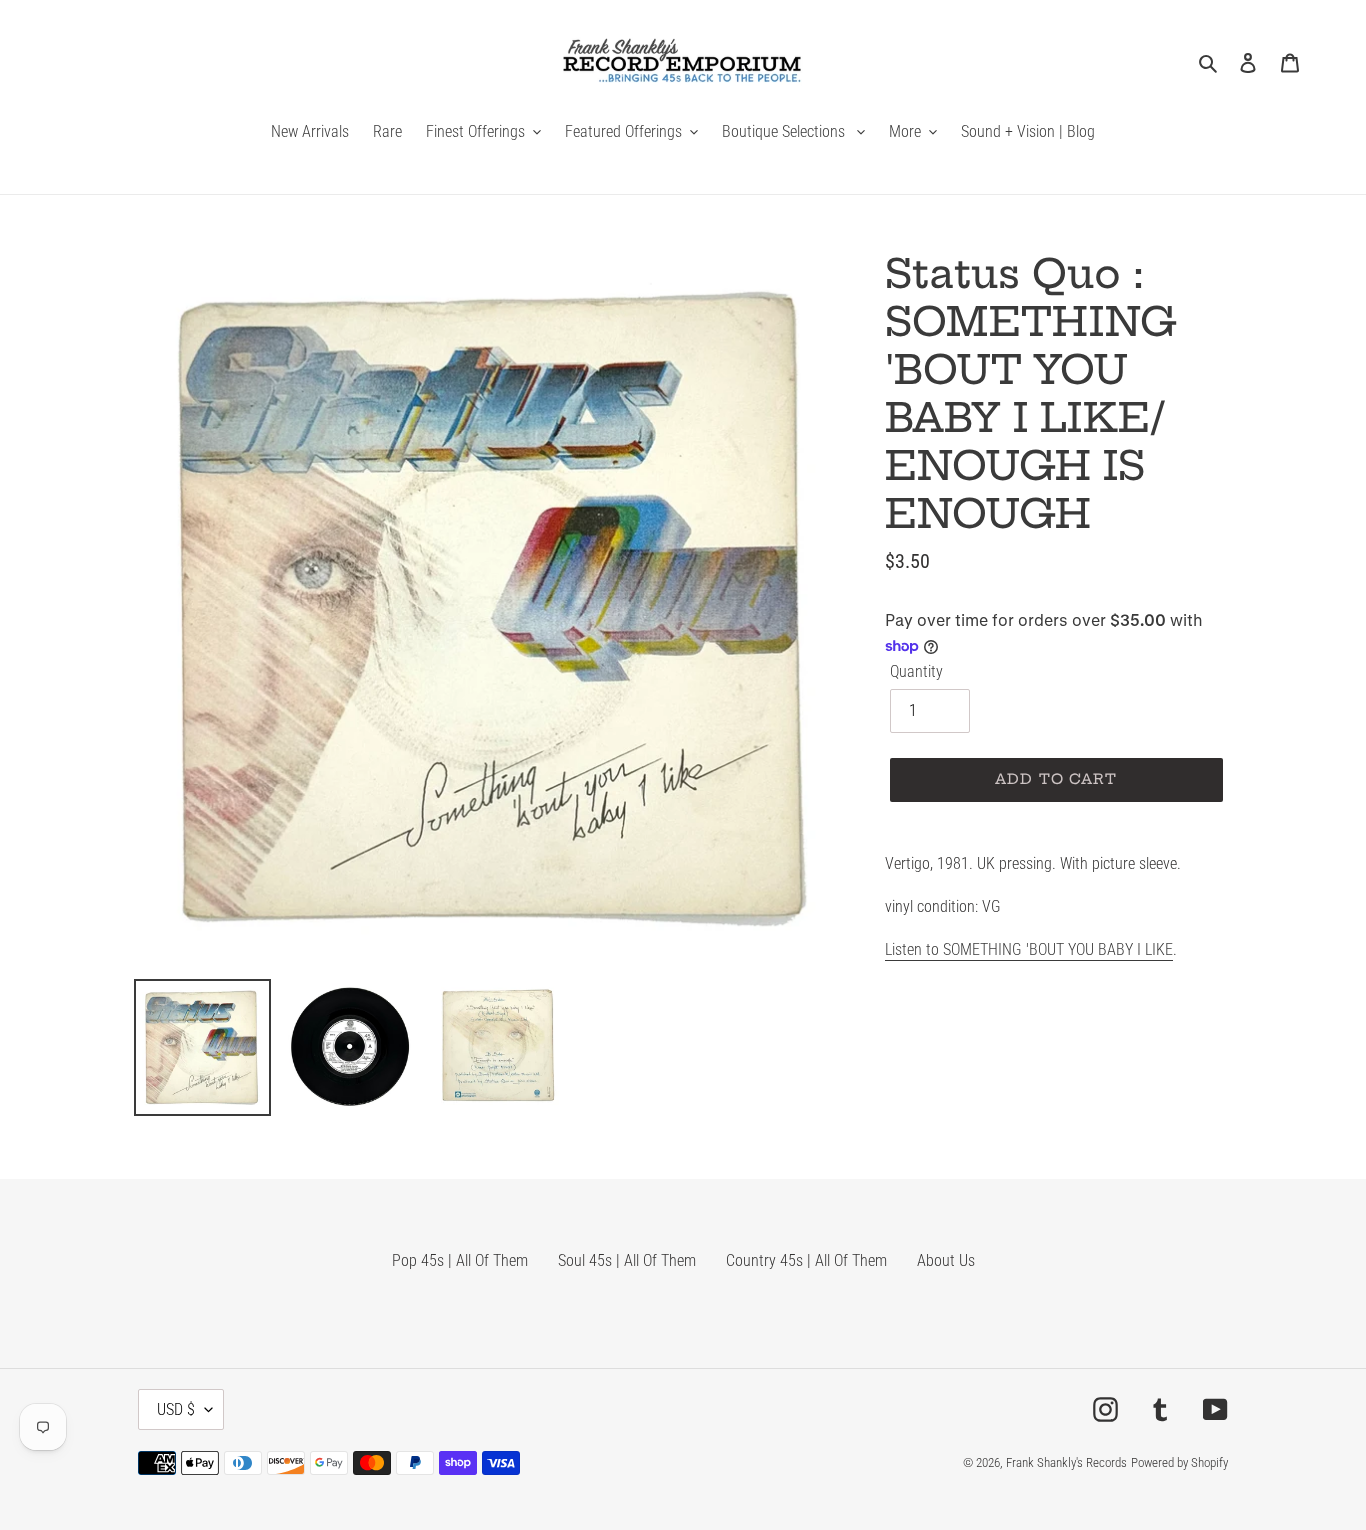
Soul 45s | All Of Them (627, 1260)
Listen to (912, 949)
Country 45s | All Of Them (806, 1260)
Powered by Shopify (1179, 1462)
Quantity (916, 671)
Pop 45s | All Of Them (460, 1260)
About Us (946, 1260)
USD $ (176, 1409)
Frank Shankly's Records (1066, 1462)
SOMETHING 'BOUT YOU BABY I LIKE (1056, 949)
